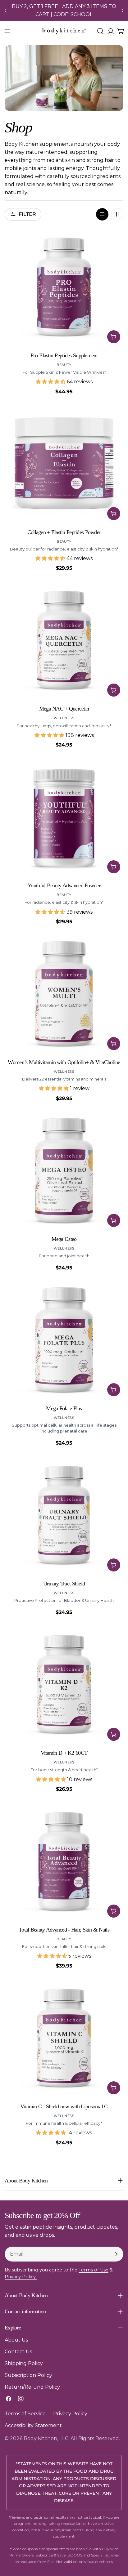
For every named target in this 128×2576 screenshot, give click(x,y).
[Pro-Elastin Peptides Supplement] (64, 287)
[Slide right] (122, 11)
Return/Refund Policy (32, 2387)
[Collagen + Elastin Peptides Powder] (64, 464)
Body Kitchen (40, 2438)
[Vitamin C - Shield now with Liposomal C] (64, 2038)
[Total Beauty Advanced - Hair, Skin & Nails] (64, 1861)
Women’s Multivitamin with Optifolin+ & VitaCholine (64, 1062)
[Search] (100, 31)
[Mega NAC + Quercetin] (64, 640)
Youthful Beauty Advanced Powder (64, 885)
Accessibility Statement (33, 2425)
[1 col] (102, 214)
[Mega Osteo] (64, 1171)
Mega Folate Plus (64, 1408)
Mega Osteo (64, 1239)
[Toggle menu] (7, 31)
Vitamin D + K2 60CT (64, 1753)
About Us (16, 2340)
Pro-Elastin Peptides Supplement (64, 355)
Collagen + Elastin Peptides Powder (64, 532)
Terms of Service (25, 2414)
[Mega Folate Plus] (64, 1340)
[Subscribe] (116, 2254)
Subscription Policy (28, 2375)
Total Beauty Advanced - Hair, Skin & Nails (64, 1930)
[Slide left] (6, 11)
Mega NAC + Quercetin (64, 709)
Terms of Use (94, 2270)
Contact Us (18, 2352)
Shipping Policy (24, 2363)
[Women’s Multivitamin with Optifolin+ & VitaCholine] (64, 994)
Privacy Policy (70, 2414)
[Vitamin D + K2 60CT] (64, 1685)
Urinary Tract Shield (64, 1584)
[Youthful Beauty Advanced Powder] (64, 817)
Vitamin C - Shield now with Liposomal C (64, 2106)
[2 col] (117, 214)
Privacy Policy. (21, 2277)
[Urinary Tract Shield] (64, 1515)
